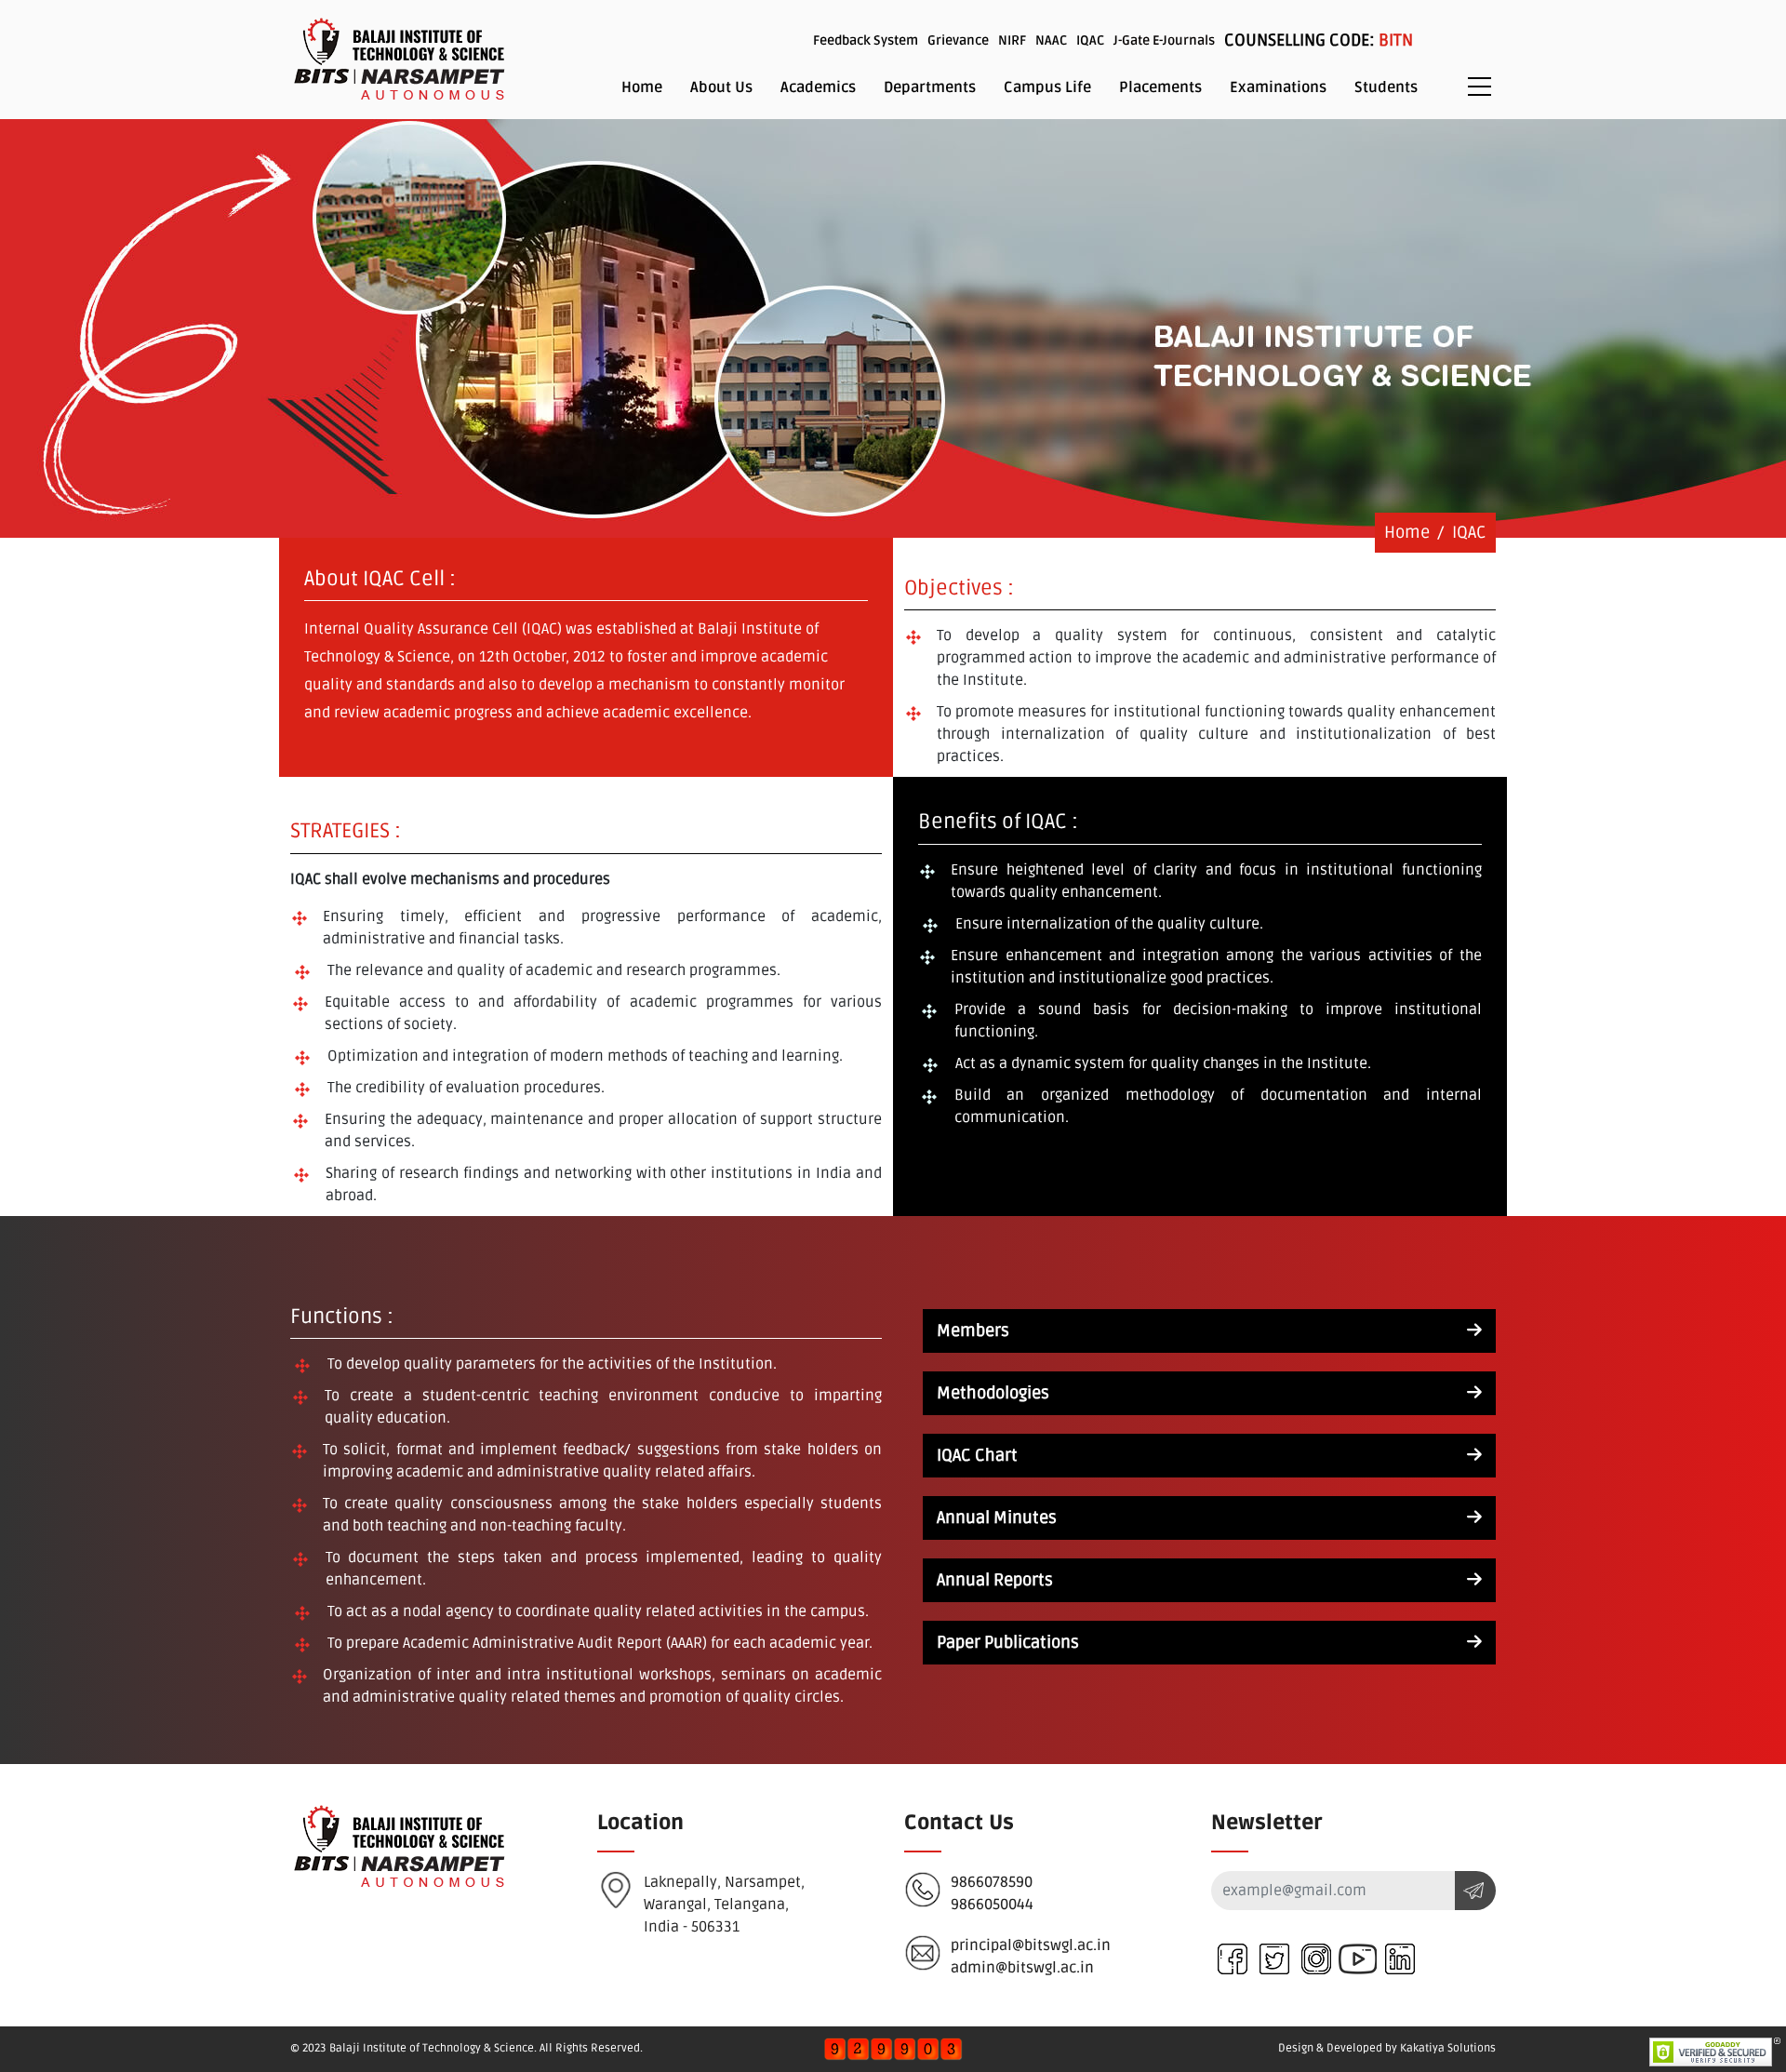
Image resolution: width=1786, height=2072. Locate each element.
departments (930, 87)
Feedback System (866, 40)
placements (1160, 87)
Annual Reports (995, 1580)
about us (721, 87)
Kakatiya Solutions (1448, 2048)
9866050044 (992, 1905)
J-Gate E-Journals (1164, 40)
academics (818, 87)
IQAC (1090, 40)
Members (973, 1330)
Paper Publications (1008, 1642)
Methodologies (993, 1393)
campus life (1047, 87)
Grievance (958, 40)
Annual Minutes (997, 1517)
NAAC (1051, 40)
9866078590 (992, 1882)
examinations (1278, 87)
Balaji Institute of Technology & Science (432, 2048)
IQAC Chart (977, 1455)
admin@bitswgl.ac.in (1022, 1968)
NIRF (1012, 40)
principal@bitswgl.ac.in (1031, 1945)
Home (642, 87)
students (1386, 87)
